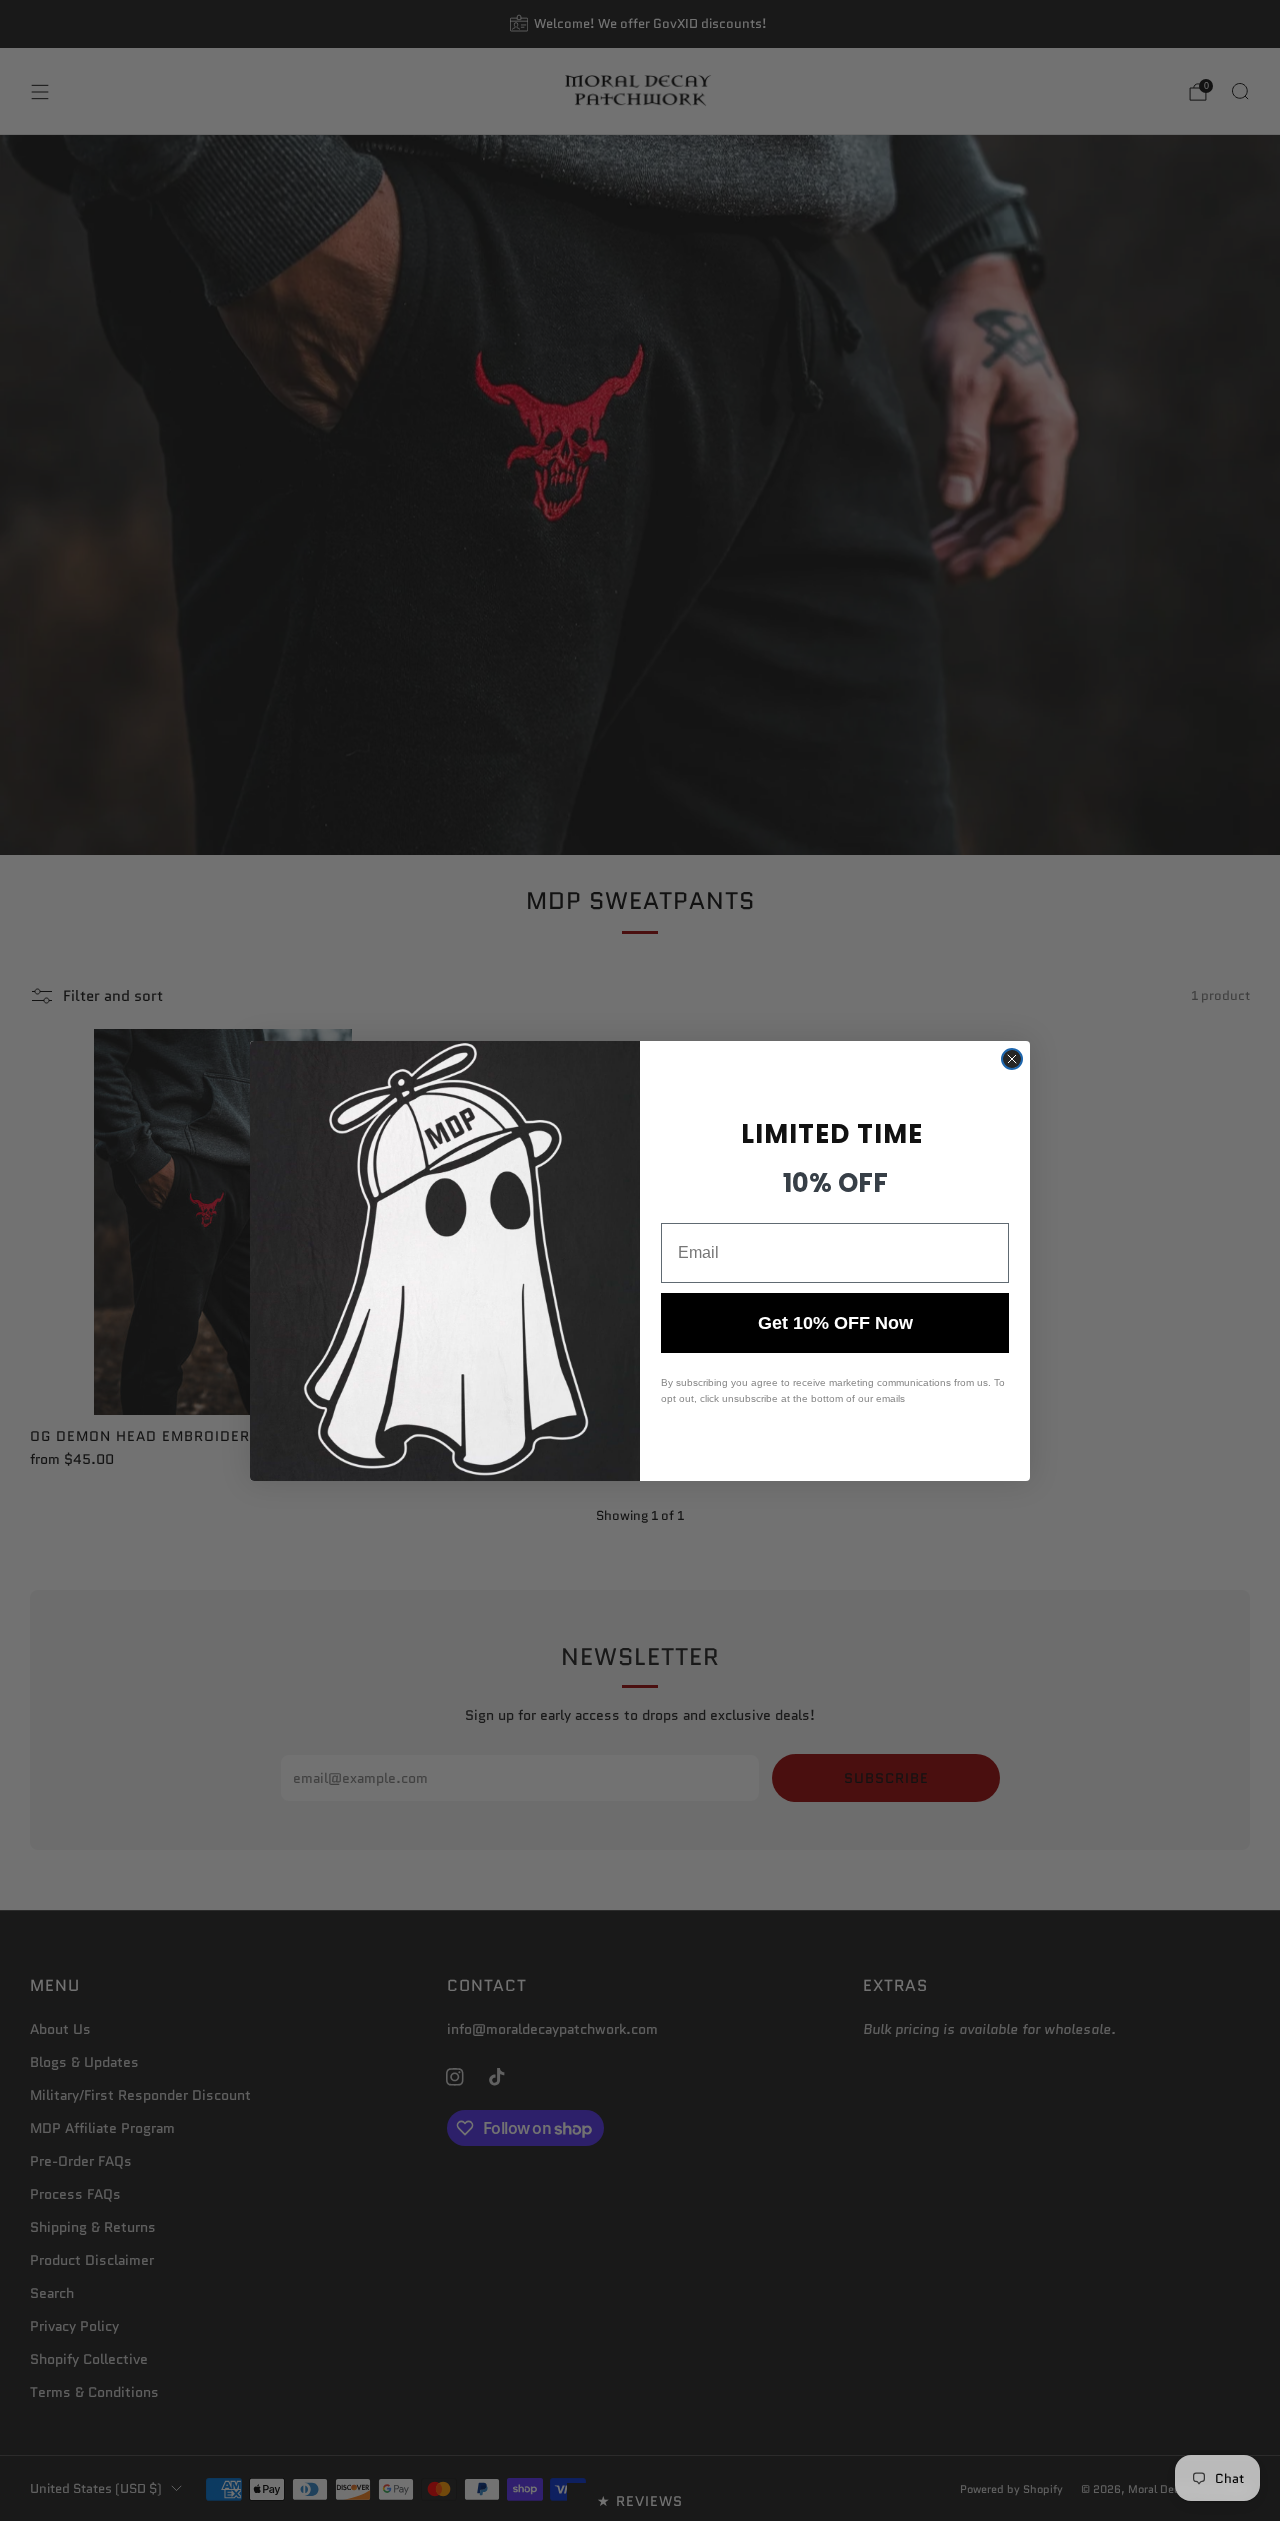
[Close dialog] (1012, 1059)
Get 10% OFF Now (835, 1323)
